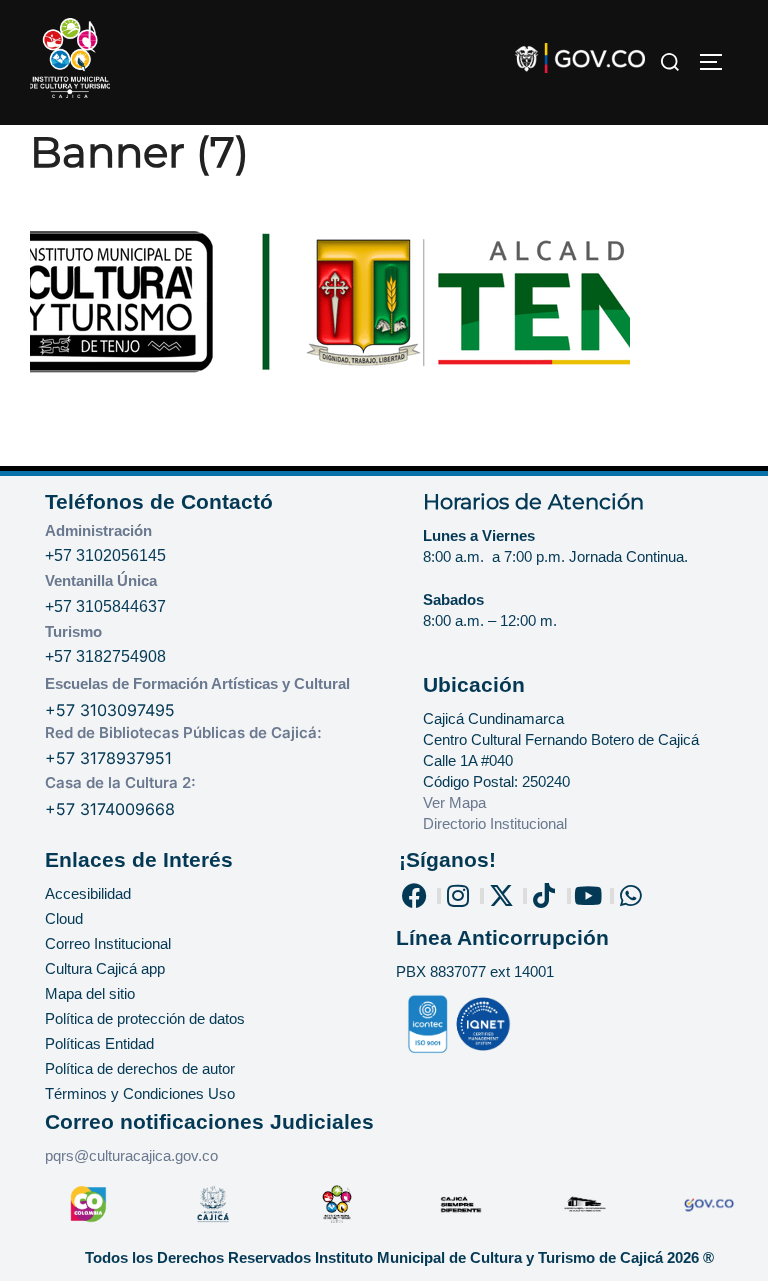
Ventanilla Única (101, 580)
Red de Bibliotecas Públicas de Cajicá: (183, 732)
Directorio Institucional (497, 823)
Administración (98, 530)
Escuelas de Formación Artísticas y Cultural (197, 683)
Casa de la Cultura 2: (120, 782)
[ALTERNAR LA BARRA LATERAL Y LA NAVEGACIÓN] (718, 62)
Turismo (73, 631)
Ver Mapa (454, 802)
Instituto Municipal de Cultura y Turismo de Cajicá (489, 1257)
